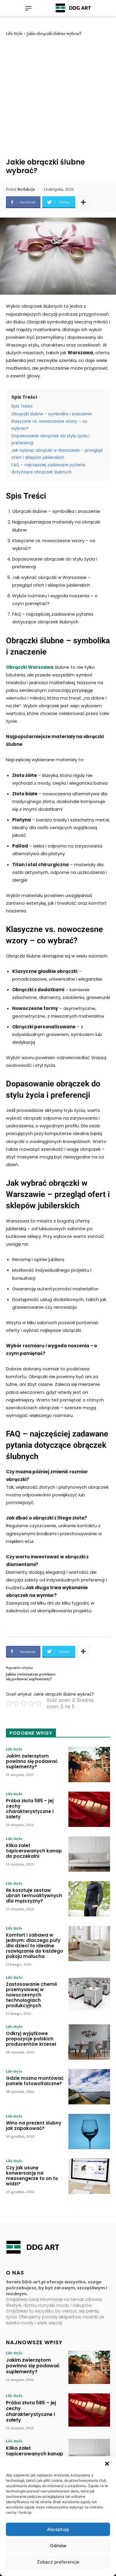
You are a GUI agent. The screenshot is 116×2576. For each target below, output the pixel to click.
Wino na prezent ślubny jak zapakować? (34, 2126)
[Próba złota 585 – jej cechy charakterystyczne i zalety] (89, 1809)
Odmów (58, 2546)
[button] (107, 2464)
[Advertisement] (58, 97)
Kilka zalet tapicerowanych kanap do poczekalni (34, 1851)
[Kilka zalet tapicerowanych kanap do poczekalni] (89, 1854)
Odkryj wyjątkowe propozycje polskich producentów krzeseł (31, 2039)
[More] (83, 202)
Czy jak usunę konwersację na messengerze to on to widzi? (32, 2176)
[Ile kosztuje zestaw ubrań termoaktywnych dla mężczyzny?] (89, 1899)
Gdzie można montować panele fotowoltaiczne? (35, 2081)
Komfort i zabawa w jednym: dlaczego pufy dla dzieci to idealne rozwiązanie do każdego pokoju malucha (35, 1946)
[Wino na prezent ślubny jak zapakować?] (89, 2131)
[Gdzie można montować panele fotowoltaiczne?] (89, 2087)
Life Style (14, 33)
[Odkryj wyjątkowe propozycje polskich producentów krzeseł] (89, 2042)
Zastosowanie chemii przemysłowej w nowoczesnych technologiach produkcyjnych (31, 1995)
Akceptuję (58, 2529)
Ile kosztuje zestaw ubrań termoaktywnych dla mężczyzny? (34, 1896)
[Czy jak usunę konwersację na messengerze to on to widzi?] (89, 2176)
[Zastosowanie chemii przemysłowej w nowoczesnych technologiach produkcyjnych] (89, 1993)
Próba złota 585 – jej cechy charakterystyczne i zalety (30, 1809)
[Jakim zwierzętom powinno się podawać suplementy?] (89, 1765)
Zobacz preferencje (58, 2562)
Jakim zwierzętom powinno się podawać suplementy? (31, 1676)
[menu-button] (29, 8)
